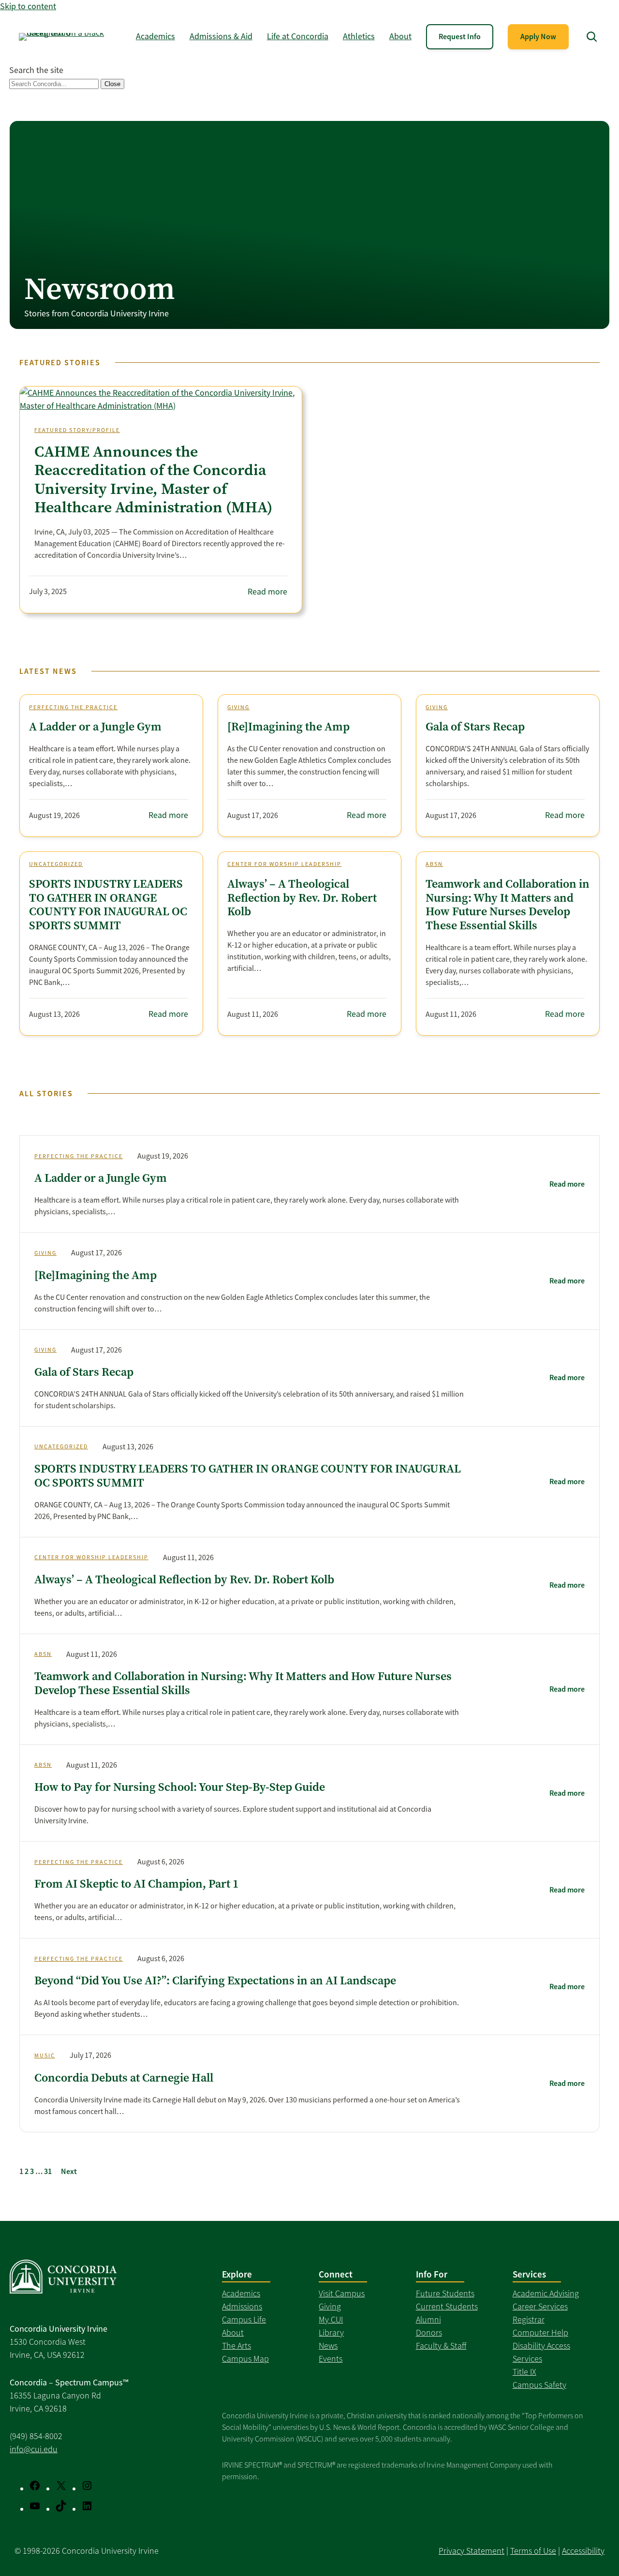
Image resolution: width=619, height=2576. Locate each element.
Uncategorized (56, 864)
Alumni (428, 2320)
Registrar (529, 2320)
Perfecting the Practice (73, 707)
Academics (241, 2293)
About (233, 2333)
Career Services (540, 2307)
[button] (592, 37)
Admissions (242, 2307)
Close (112, 84)
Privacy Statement (472, 2551)
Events (331, 2359)
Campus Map (245, 2359)
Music (45, 2055)
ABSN (434, 864)
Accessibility (583, 2551)
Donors (429, 2333)
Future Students (445, 2293)
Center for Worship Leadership (284, 864)
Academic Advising (546, 2293)
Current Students (447, 2307)
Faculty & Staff (441, 2346)
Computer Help (540, 2333)
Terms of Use (533, 2551)
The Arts (236, 2346)
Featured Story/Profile (77, 430)
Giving (238, 707)
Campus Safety (539, 2385)
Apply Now (538, 37)
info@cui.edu (34, 2449)
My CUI (331, 2320)
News (328, 2346)
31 (48, 2171)
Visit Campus (342, 2293)
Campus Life (244, 2320)
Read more (267, 592)
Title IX (524, 2372)
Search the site (36, 70)
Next (69, 2171)
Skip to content (28, 6)
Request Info (460, 37)
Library (331, 2333)
